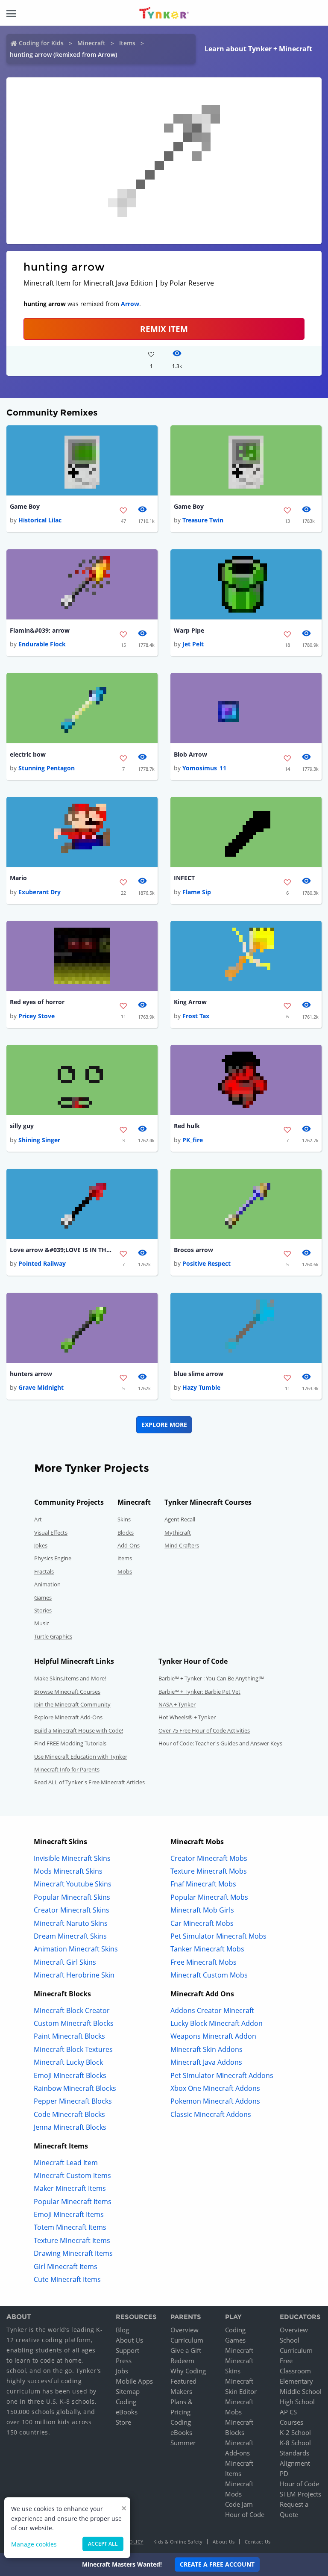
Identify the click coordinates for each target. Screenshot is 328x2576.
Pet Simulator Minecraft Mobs (218, 1936)
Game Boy (25, 506)
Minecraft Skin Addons (206, 2049)
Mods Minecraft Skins (68, 1871)
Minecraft (91, 43)
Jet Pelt (193, 644)
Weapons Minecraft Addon (213, 2036)
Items (127, 43)
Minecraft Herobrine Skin (74, 1975)
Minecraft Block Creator (72, 2010)
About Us (129, 2340)
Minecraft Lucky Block (68, 2062)
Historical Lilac (40, 520)
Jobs (122, 2371)
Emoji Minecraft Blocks (70, 2075)
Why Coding (188, 2371)
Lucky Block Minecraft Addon (217, 2023)
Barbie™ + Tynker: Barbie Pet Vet (199, 1692)
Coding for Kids (41, 43)
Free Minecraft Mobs (204, 1962)
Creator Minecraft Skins (72, 1910)
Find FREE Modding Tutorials (70, 1743)
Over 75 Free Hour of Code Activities (204, 1730)
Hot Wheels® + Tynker (187, 1717)
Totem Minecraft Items (70, 2227)
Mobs (125, 1571)
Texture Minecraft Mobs (209, 1871)
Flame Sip (197, 892)
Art (38, 1519)
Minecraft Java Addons (206, 2062)
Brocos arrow (193, 1250)
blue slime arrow (199, 1374)
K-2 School (295, 2432)
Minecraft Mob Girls (202, 1910)
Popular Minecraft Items (73, 2202)
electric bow (28, 754)
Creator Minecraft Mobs (209, 1858)
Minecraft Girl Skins (65, 1962)
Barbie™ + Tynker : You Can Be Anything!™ (211, 1678)
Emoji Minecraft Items (69, 2214)
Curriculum (187, 2340)
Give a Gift (186, 2350)
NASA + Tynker (177, 1704)
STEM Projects (300, 2494)
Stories (43, 1610)
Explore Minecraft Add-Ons (68, 1717)
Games (43, 1597)
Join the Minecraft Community (72, 1704)
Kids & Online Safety (178, 2542)
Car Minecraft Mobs (202, 1923)
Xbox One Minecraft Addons (215, 2088)
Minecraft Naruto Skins (71, 1923)
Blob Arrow (190, 754)
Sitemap (128, 2391)
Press (124, 2361)
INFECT (184, 878)
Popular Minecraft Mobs (209, 1897)
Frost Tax (196, 1016)
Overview (184, 2330)
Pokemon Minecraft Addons (215, 2101)
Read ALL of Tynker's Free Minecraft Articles (89, 1782)
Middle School (301, 2391)
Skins (124, 1519)
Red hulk (187, 1126)
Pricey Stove (37, 1016)
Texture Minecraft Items (72, 2240)
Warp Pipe (189, 630)
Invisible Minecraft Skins (72, 1858)
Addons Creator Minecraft (212, 2010)
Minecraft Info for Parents (67, 1769)
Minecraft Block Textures (73, 2049)
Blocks (126, 1533)
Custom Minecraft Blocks (74, 2023)
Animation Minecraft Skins (76, 1949)
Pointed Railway (42, 1263)
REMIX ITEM (164, 329)
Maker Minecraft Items (70, 2188)
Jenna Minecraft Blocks (70, 2127)
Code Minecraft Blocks (69, 2114)
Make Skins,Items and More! (70, 1678)
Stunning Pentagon (47, 768)
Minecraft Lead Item (66, 2163)
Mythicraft (178, 1533)
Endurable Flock (42, 644)
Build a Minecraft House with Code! (79, 1730)
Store (123, 2422)
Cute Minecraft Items (67, 2279)
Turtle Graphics (53, 1636)
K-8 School (295, 2443)
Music (42, 1623)
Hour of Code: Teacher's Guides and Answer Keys (220, 1743)
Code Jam (239, 2504)
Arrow (130, 304)
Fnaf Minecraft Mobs (203, 1884)
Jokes (41, 1545)
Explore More (164, 1425)
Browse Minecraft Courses (67, 1692)
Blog (122, 2330)
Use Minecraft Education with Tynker (81, 1757)
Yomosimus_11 (204, 768)
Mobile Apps (134, 2381)
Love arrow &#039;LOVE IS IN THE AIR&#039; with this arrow (61, 1250)
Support (127, 2350)
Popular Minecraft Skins (72, 1897)
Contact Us (258, 2542)
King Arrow (190, 1002)
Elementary (296, 2381)
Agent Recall (180, 1519)
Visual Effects (51, 1533)
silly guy (22, 1126)
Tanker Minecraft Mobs (207, 1949)
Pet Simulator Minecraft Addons (222, 2075)
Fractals (44, 1571)
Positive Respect (206, 1263)
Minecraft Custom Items (72, 2175)
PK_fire (193, 1140)
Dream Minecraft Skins (70, 1936)
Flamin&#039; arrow (40, 630)
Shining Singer (39, 1140)
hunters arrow (31, 1374)
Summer (183, 2443)
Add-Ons (129, 1545)
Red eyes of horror (37, 1002)
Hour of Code (245, 2514)
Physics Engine (53, 1558)
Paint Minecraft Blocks (69, 2036)
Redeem (182, 2361)
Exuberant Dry (40, 892)
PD (284, 2473)
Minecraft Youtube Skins (73, 1884)
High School (297, 2402)
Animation (47, 1584)
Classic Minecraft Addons (211, 2114)
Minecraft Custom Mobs (209, 1975)
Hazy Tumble (201, 1387)
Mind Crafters (182, 1545)
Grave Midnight (41, 1387)
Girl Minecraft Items (66, 2267)
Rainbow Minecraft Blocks (75, 2088)
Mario (18, 878)
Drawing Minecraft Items (73, 2253)
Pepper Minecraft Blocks (73, 2101)
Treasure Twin (203, 520)
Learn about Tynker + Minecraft (258, 49)
